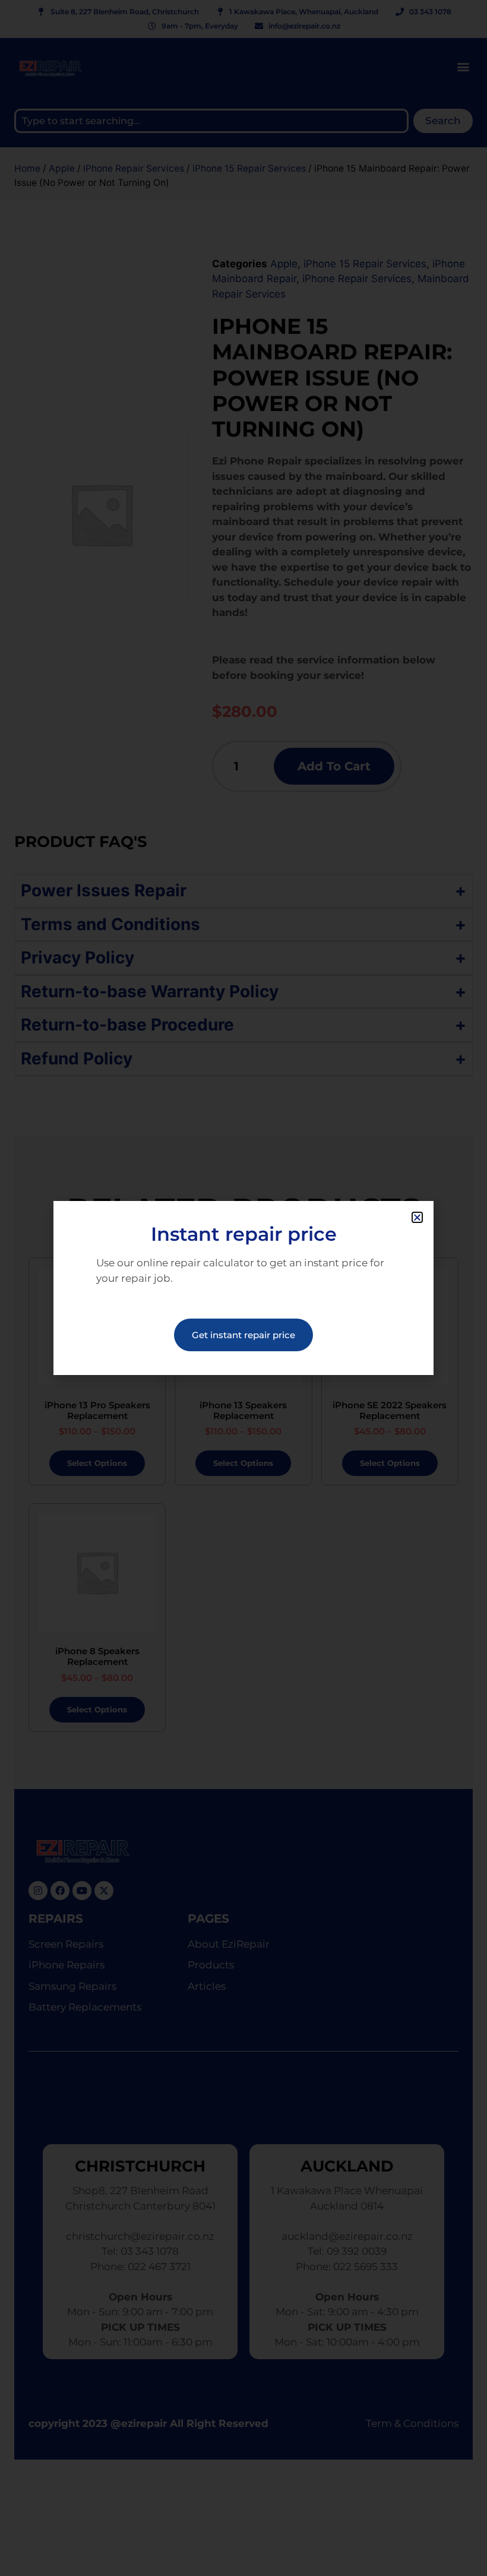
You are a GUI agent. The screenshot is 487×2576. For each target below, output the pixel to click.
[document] (243, 1288)
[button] (417, 1217)
